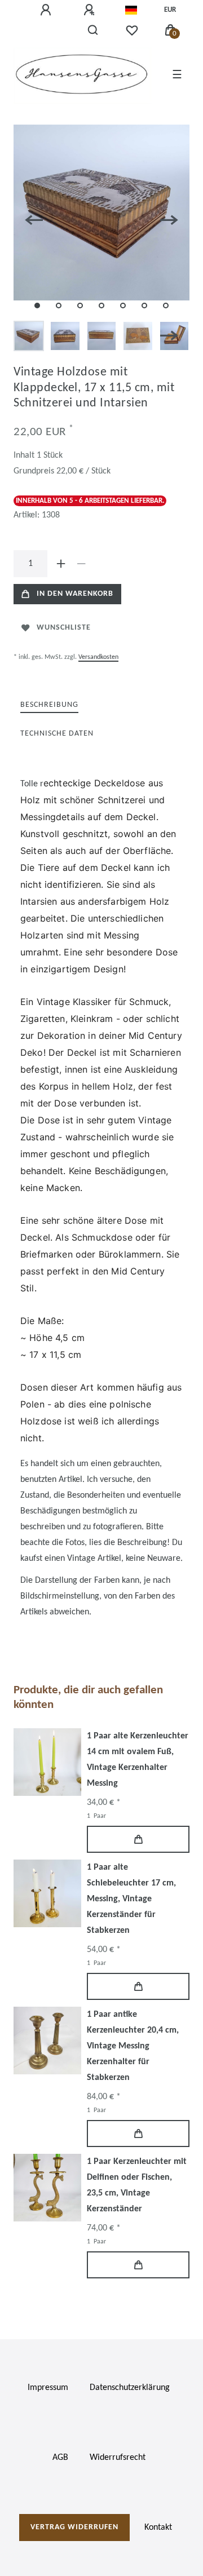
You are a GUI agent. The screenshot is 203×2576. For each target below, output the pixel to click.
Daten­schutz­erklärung (130, 2388)
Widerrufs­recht (118, 2458)
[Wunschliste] (132, 30)
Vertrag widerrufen (74, 2527)
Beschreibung (49, 705)
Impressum (48, 2388)
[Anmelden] (47, 10)
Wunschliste (64, 628)
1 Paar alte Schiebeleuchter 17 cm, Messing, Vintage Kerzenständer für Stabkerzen (131, 1899)
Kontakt (158, 2528)
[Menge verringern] (81, 564)
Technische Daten (57, 734)
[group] (47, 1762)
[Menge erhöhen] (61, 564)
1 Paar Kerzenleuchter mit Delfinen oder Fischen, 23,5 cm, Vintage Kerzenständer (137, 2185)
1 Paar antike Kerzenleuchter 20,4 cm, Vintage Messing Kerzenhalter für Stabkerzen (133, 2046)
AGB (60, 2458)
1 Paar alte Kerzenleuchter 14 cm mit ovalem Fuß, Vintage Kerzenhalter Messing (138, 1760)
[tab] (49, 705)
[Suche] (93, 30)
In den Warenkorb (75, 594)
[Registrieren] (91, 10)
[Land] (131, 10)
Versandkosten (98, 657)
